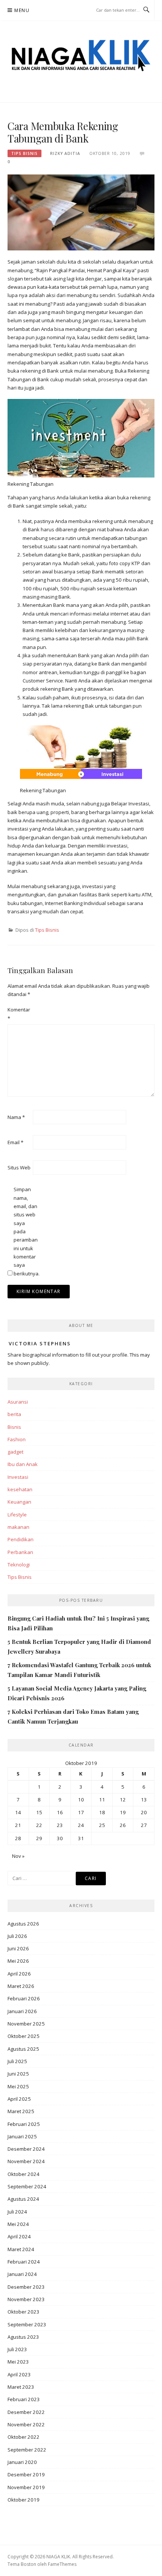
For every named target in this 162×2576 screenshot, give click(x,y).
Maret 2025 (21, 2111)
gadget (15, 1452)
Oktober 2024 (24, 2174)
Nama (16, 1117)
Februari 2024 (24, 2262)
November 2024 (26, 2161)
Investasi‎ (18, 1477)
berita (14, 1414)
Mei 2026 (18, 1961)
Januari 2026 (22, 2011)
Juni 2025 (18, 2074)
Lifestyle (17, 1515)
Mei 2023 (18, 2362)
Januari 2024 (22, 2274)
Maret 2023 (21, 2387)
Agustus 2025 (23, 2049)
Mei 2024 (18, 2224)
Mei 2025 (18, 2086)
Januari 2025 (22, 2136)
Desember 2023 (26, 2287)
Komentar (19, 1014)
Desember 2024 (26, 2149)
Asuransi (18, 1402)
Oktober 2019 (24, 2500)
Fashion (17, 1439)
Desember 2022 (26, 2412)
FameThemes (62, 2564)
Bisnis (14, 1427)
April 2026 (19, 1974)
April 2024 (19, 2236)
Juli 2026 (17, 1936)
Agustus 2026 (23, 1924)
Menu (22, 10)
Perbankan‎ (20, 1552)
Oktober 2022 (24, 2437)
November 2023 (26, 2299)
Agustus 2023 (23, 2337)
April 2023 (19, 2374)
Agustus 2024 (23, 2199)
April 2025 (19, 2099)
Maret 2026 (21, 1986)
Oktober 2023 (24, 2312)
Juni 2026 (18, 1948)
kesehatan (20, 1489)
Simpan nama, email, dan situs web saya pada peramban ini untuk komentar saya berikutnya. (26, 1231)
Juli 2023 (17, 2349)
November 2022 (26, 2424)
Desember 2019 (26, 2474)
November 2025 (26, 2024)
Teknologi (19, 1565)
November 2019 (26, 2487)
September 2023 (27, 2324)
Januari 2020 (22, 2462)
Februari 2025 (24, 2124)
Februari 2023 (24, 2399)
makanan (18, 1527)
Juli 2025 (17, 2061)
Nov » (18, 1856)
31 (81, 1838)
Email (15, 1142)
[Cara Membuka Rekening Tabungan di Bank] (81, 212)
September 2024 (27, 2186)
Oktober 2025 (24, 2036)
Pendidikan (21, 1539)
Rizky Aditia (65, 153)
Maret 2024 (21, 2249)
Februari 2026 (24, 1998)
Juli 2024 (17, 2212)
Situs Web (19, 1167)
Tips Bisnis (24, 153)
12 (123, 1800)
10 (81, 1800)
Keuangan (19, 1502)
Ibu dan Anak (23, 1464)
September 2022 (27, 2450)
